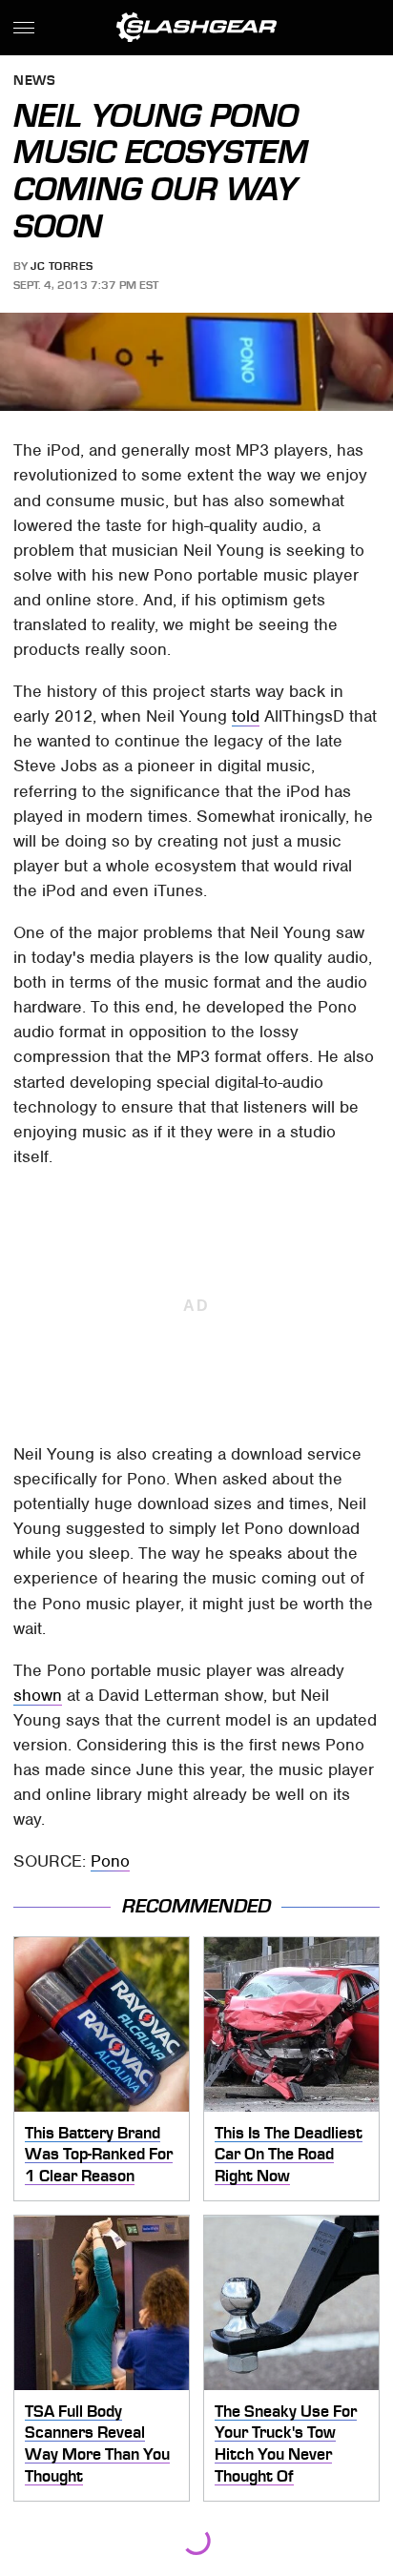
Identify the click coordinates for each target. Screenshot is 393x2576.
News (34, 82)
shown (38, 1695)
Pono (110, 1861)
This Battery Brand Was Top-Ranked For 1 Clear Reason (99, 2154)
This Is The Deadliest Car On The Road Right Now (289, 2154)
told (246, 716)
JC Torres (62, 266)
